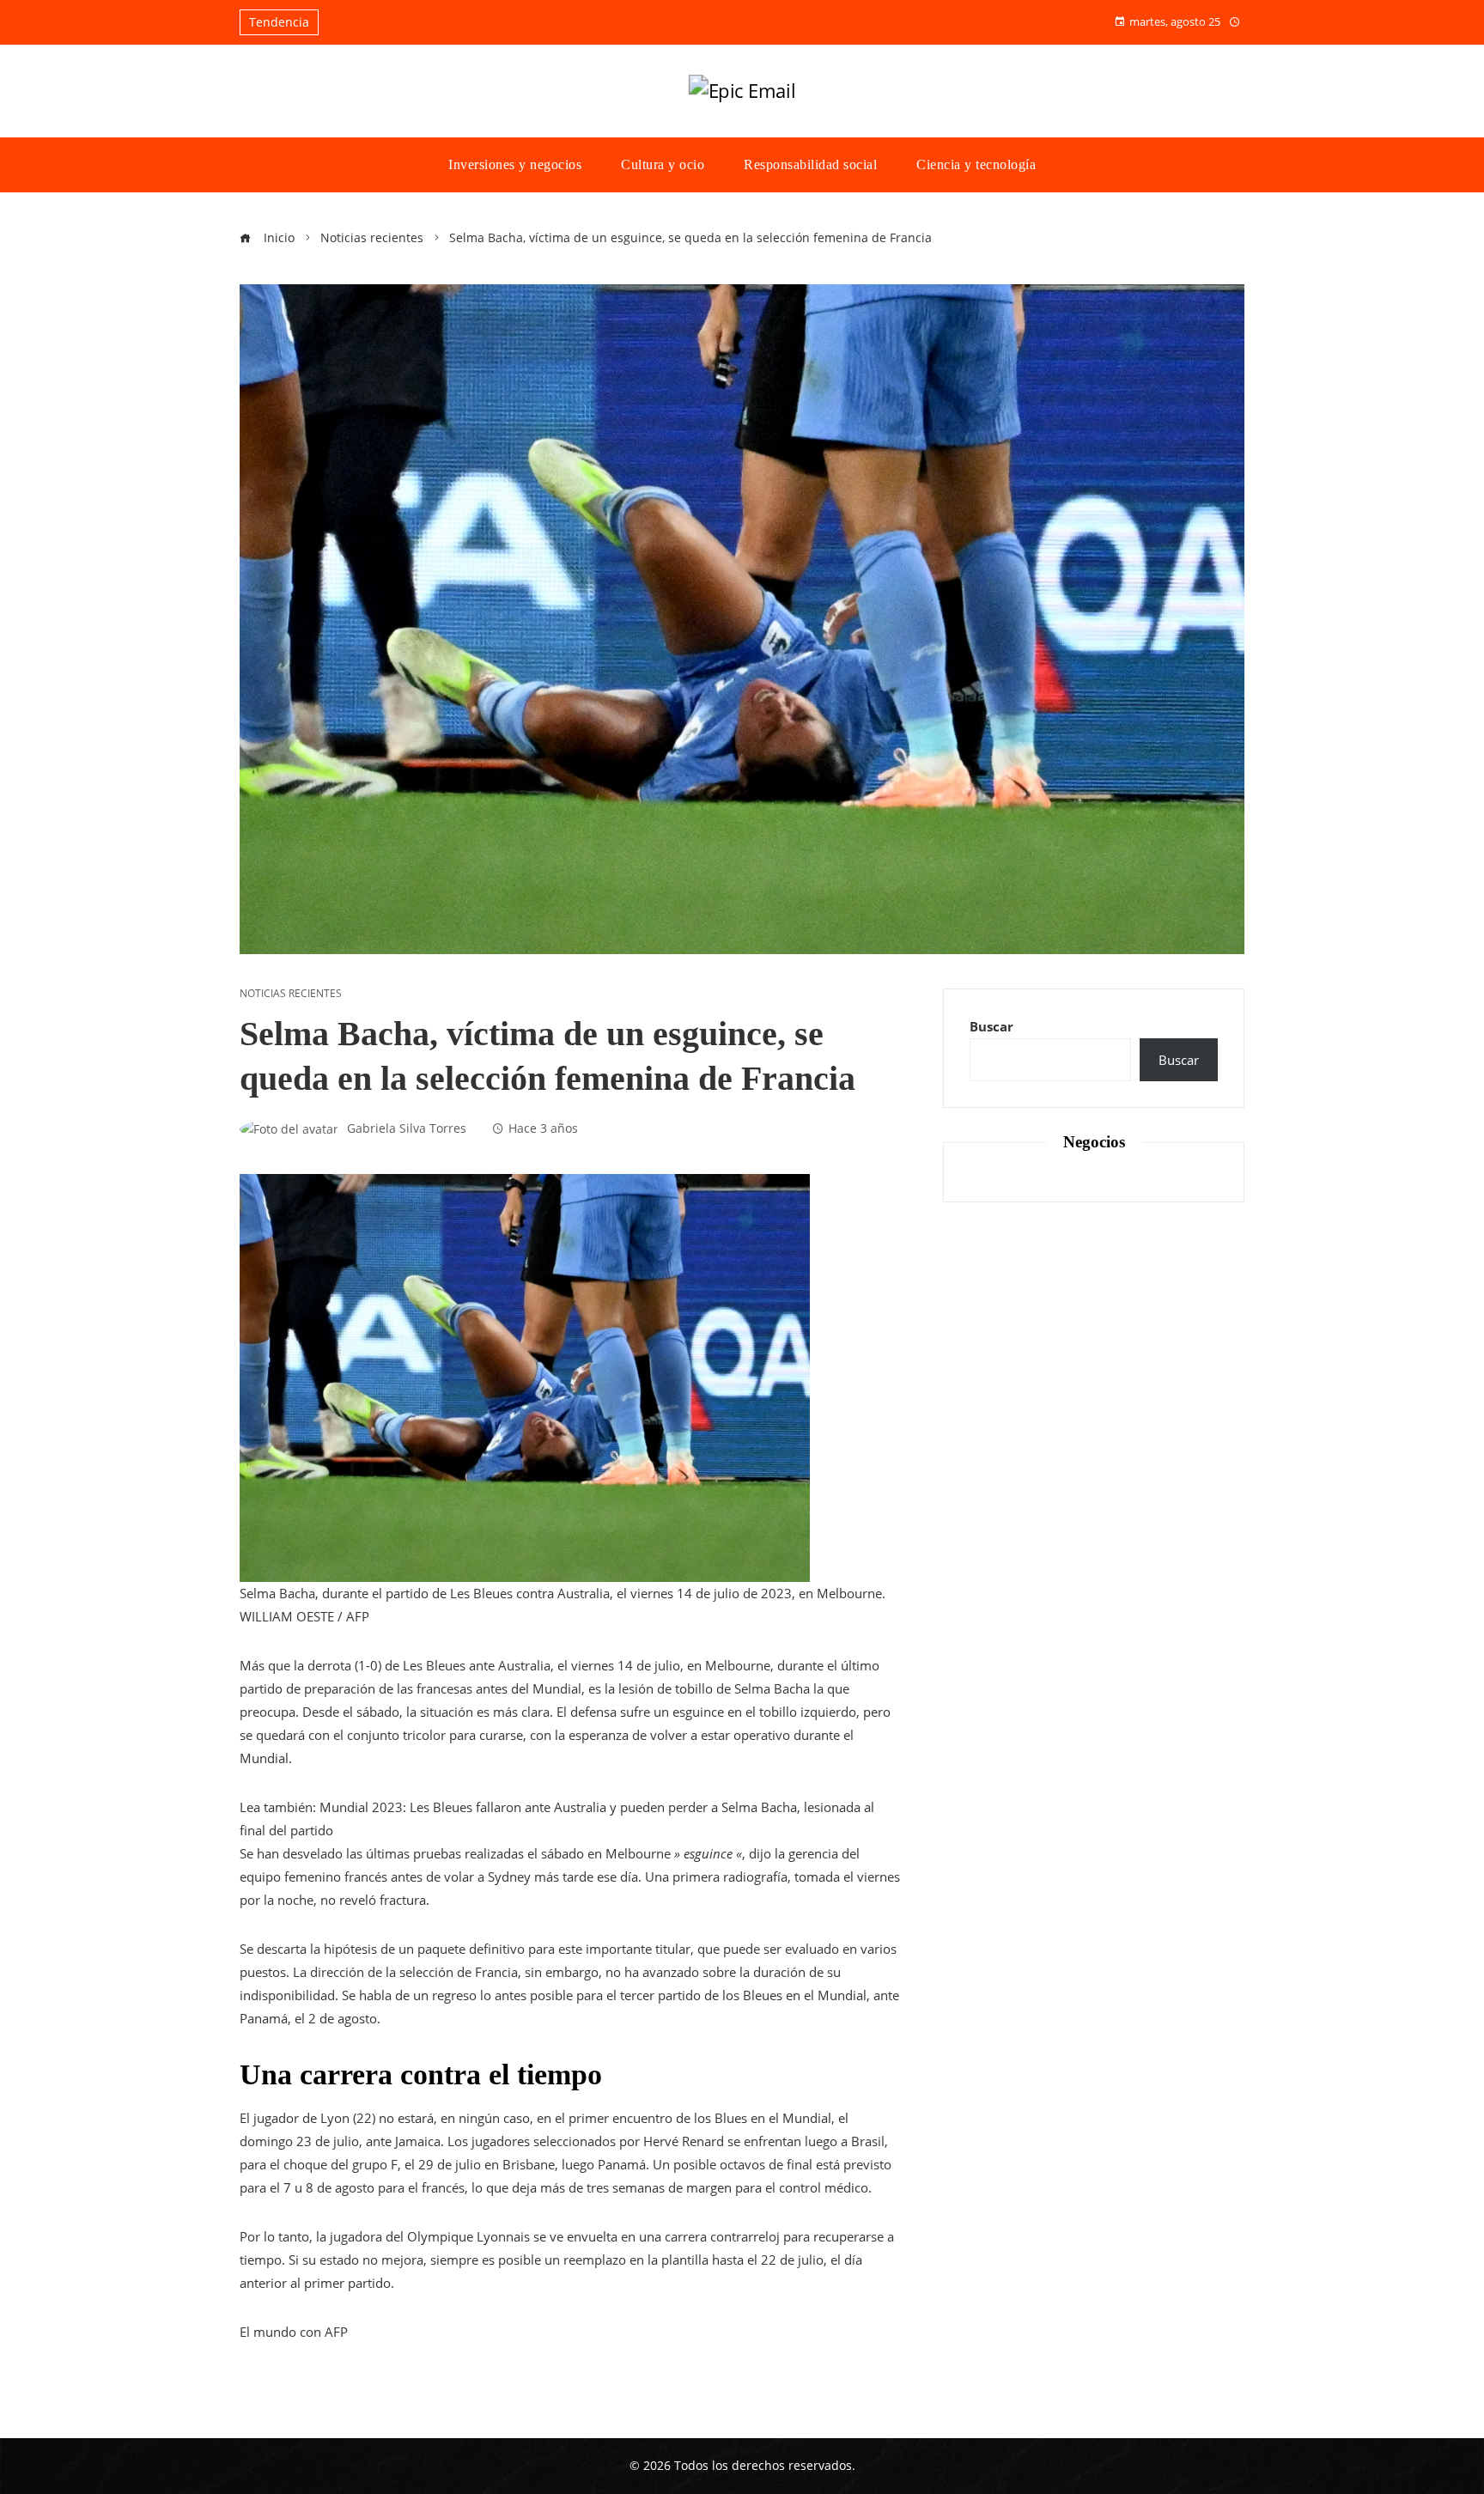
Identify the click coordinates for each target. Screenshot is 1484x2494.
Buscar (991, 1026)
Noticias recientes (291, 994)
